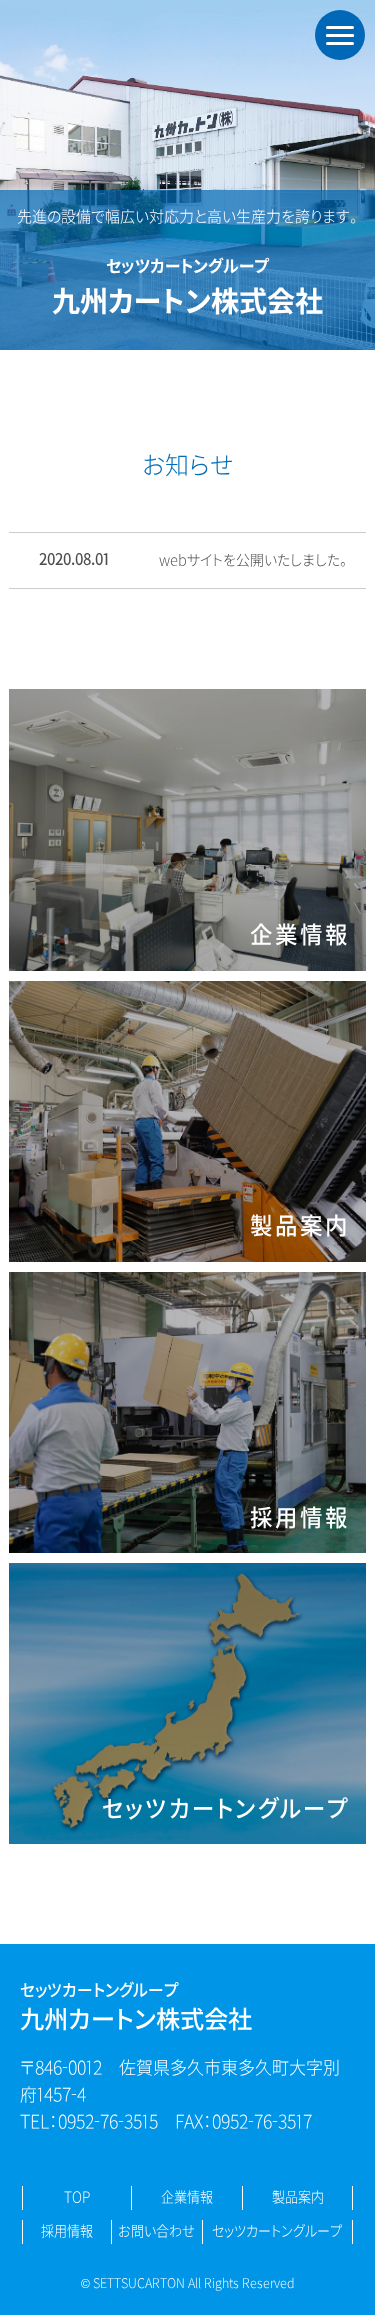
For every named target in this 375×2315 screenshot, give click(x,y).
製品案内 (298, 2197)
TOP (77, 2197)
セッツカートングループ (277, 2231)
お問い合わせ (156, 2231)
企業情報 (187, 2197)
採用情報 (67, 2231)
